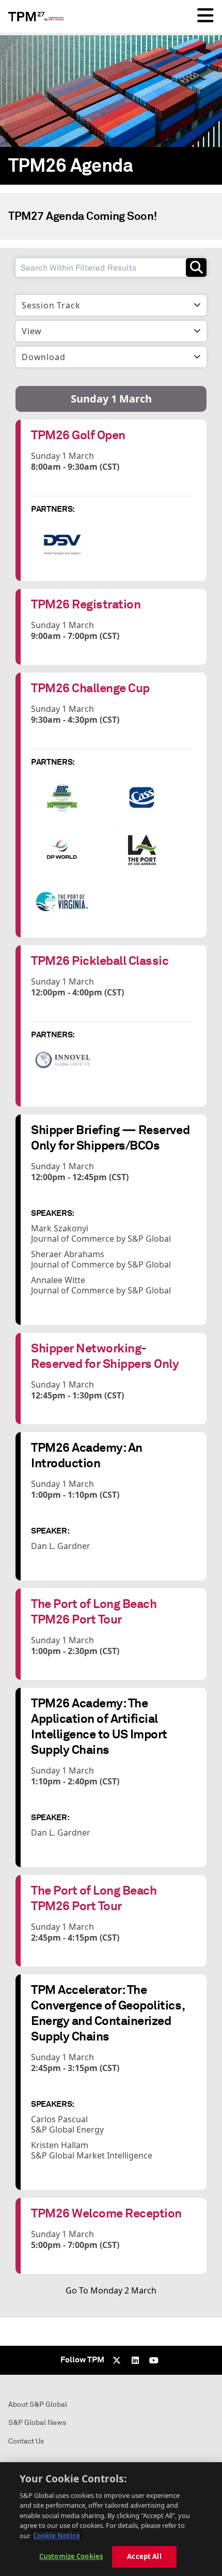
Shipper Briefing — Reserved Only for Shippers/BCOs (110, 1137)
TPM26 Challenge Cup (90, 688)
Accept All (144, 2556)
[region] (111, 2519)
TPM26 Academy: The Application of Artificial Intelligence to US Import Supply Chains (99, 1726)
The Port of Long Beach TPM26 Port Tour (94, 1611)
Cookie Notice (57, 2536)
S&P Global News (37, 2423)
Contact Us (26, 2441)
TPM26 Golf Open (78, 435)
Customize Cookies (71, 2556)
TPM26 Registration (86, 604)
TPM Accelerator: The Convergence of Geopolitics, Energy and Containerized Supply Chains (108, 2013)
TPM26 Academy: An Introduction (87, 1455)
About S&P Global (38, 2404)
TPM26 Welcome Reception (106, 2213)
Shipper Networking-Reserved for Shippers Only (105, 1356)
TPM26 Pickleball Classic (100, 961)
